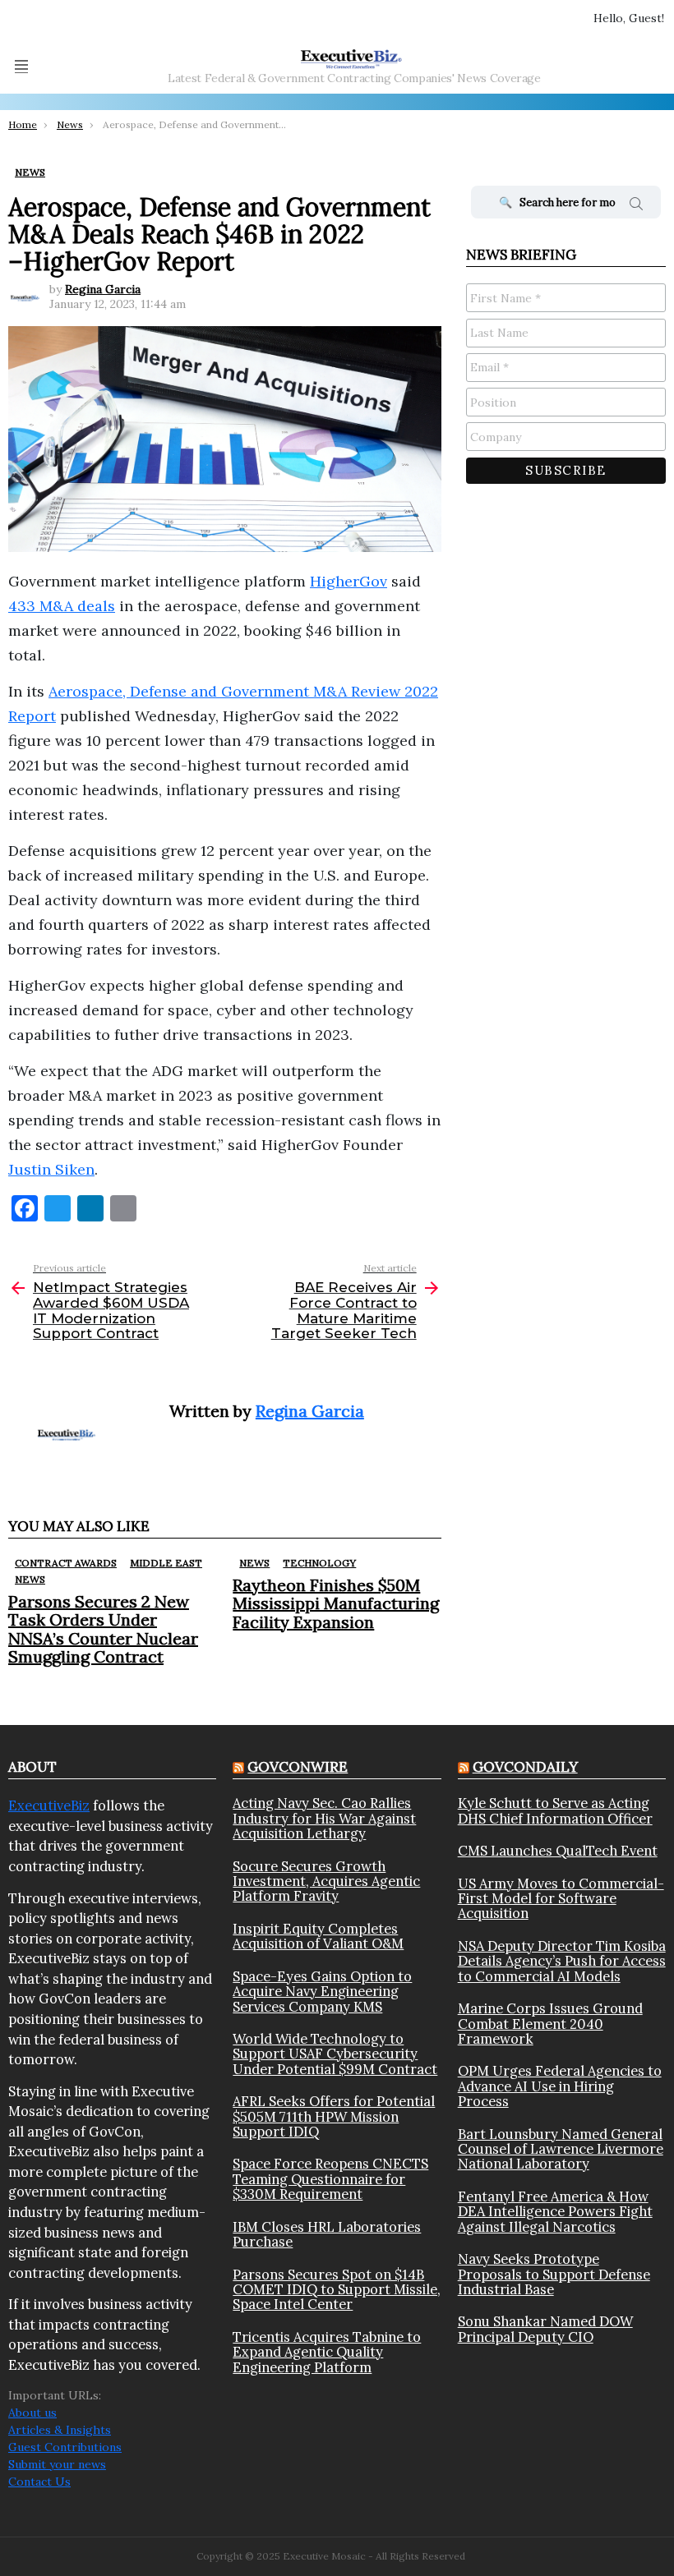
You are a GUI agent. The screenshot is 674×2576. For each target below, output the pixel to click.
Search (636, 206)
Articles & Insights (60, 2430)
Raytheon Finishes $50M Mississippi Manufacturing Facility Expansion (336, 1603)
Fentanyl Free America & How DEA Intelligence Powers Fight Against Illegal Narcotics (555, 2212)
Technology (319, 1563)
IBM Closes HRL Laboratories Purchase (327, 2235)
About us (32, 2413)
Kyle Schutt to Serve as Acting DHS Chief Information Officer (555, 1811)
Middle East (166, 1563)
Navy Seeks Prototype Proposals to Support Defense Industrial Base (554, 2274)
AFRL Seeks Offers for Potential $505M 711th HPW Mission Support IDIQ (334, 2116)
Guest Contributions (65, 2447)
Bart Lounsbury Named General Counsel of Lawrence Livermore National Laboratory (561, 2149)
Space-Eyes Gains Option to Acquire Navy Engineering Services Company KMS (322, 1992)
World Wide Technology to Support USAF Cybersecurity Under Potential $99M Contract (335, 2054)
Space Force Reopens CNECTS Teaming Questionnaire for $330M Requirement (330, 2179)
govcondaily (525, 1767)
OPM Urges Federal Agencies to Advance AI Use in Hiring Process (560, 2086)
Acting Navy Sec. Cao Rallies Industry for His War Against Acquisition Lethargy (324, 1818)
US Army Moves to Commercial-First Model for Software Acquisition (561, 1899)
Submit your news (57, 2464)
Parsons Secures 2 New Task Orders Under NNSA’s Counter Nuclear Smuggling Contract (103, 1628)
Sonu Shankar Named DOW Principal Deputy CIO (545, 2329)
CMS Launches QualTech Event (558, 1851)
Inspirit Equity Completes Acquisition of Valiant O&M (318, 1937)
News (30, 1579)
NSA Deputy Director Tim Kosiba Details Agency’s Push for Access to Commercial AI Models (562, 1961)
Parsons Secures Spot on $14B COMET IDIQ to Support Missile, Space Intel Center (337, 2290)
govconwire (298, 1767)
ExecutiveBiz (49, 1805)
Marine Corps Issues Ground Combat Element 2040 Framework (550, 2024)
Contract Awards (66, 1563)
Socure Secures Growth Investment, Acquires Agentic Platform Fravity (326, 1881)
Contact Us (39, 2482)
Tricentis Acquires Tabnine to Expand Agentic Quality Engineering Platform (327, 2352)
